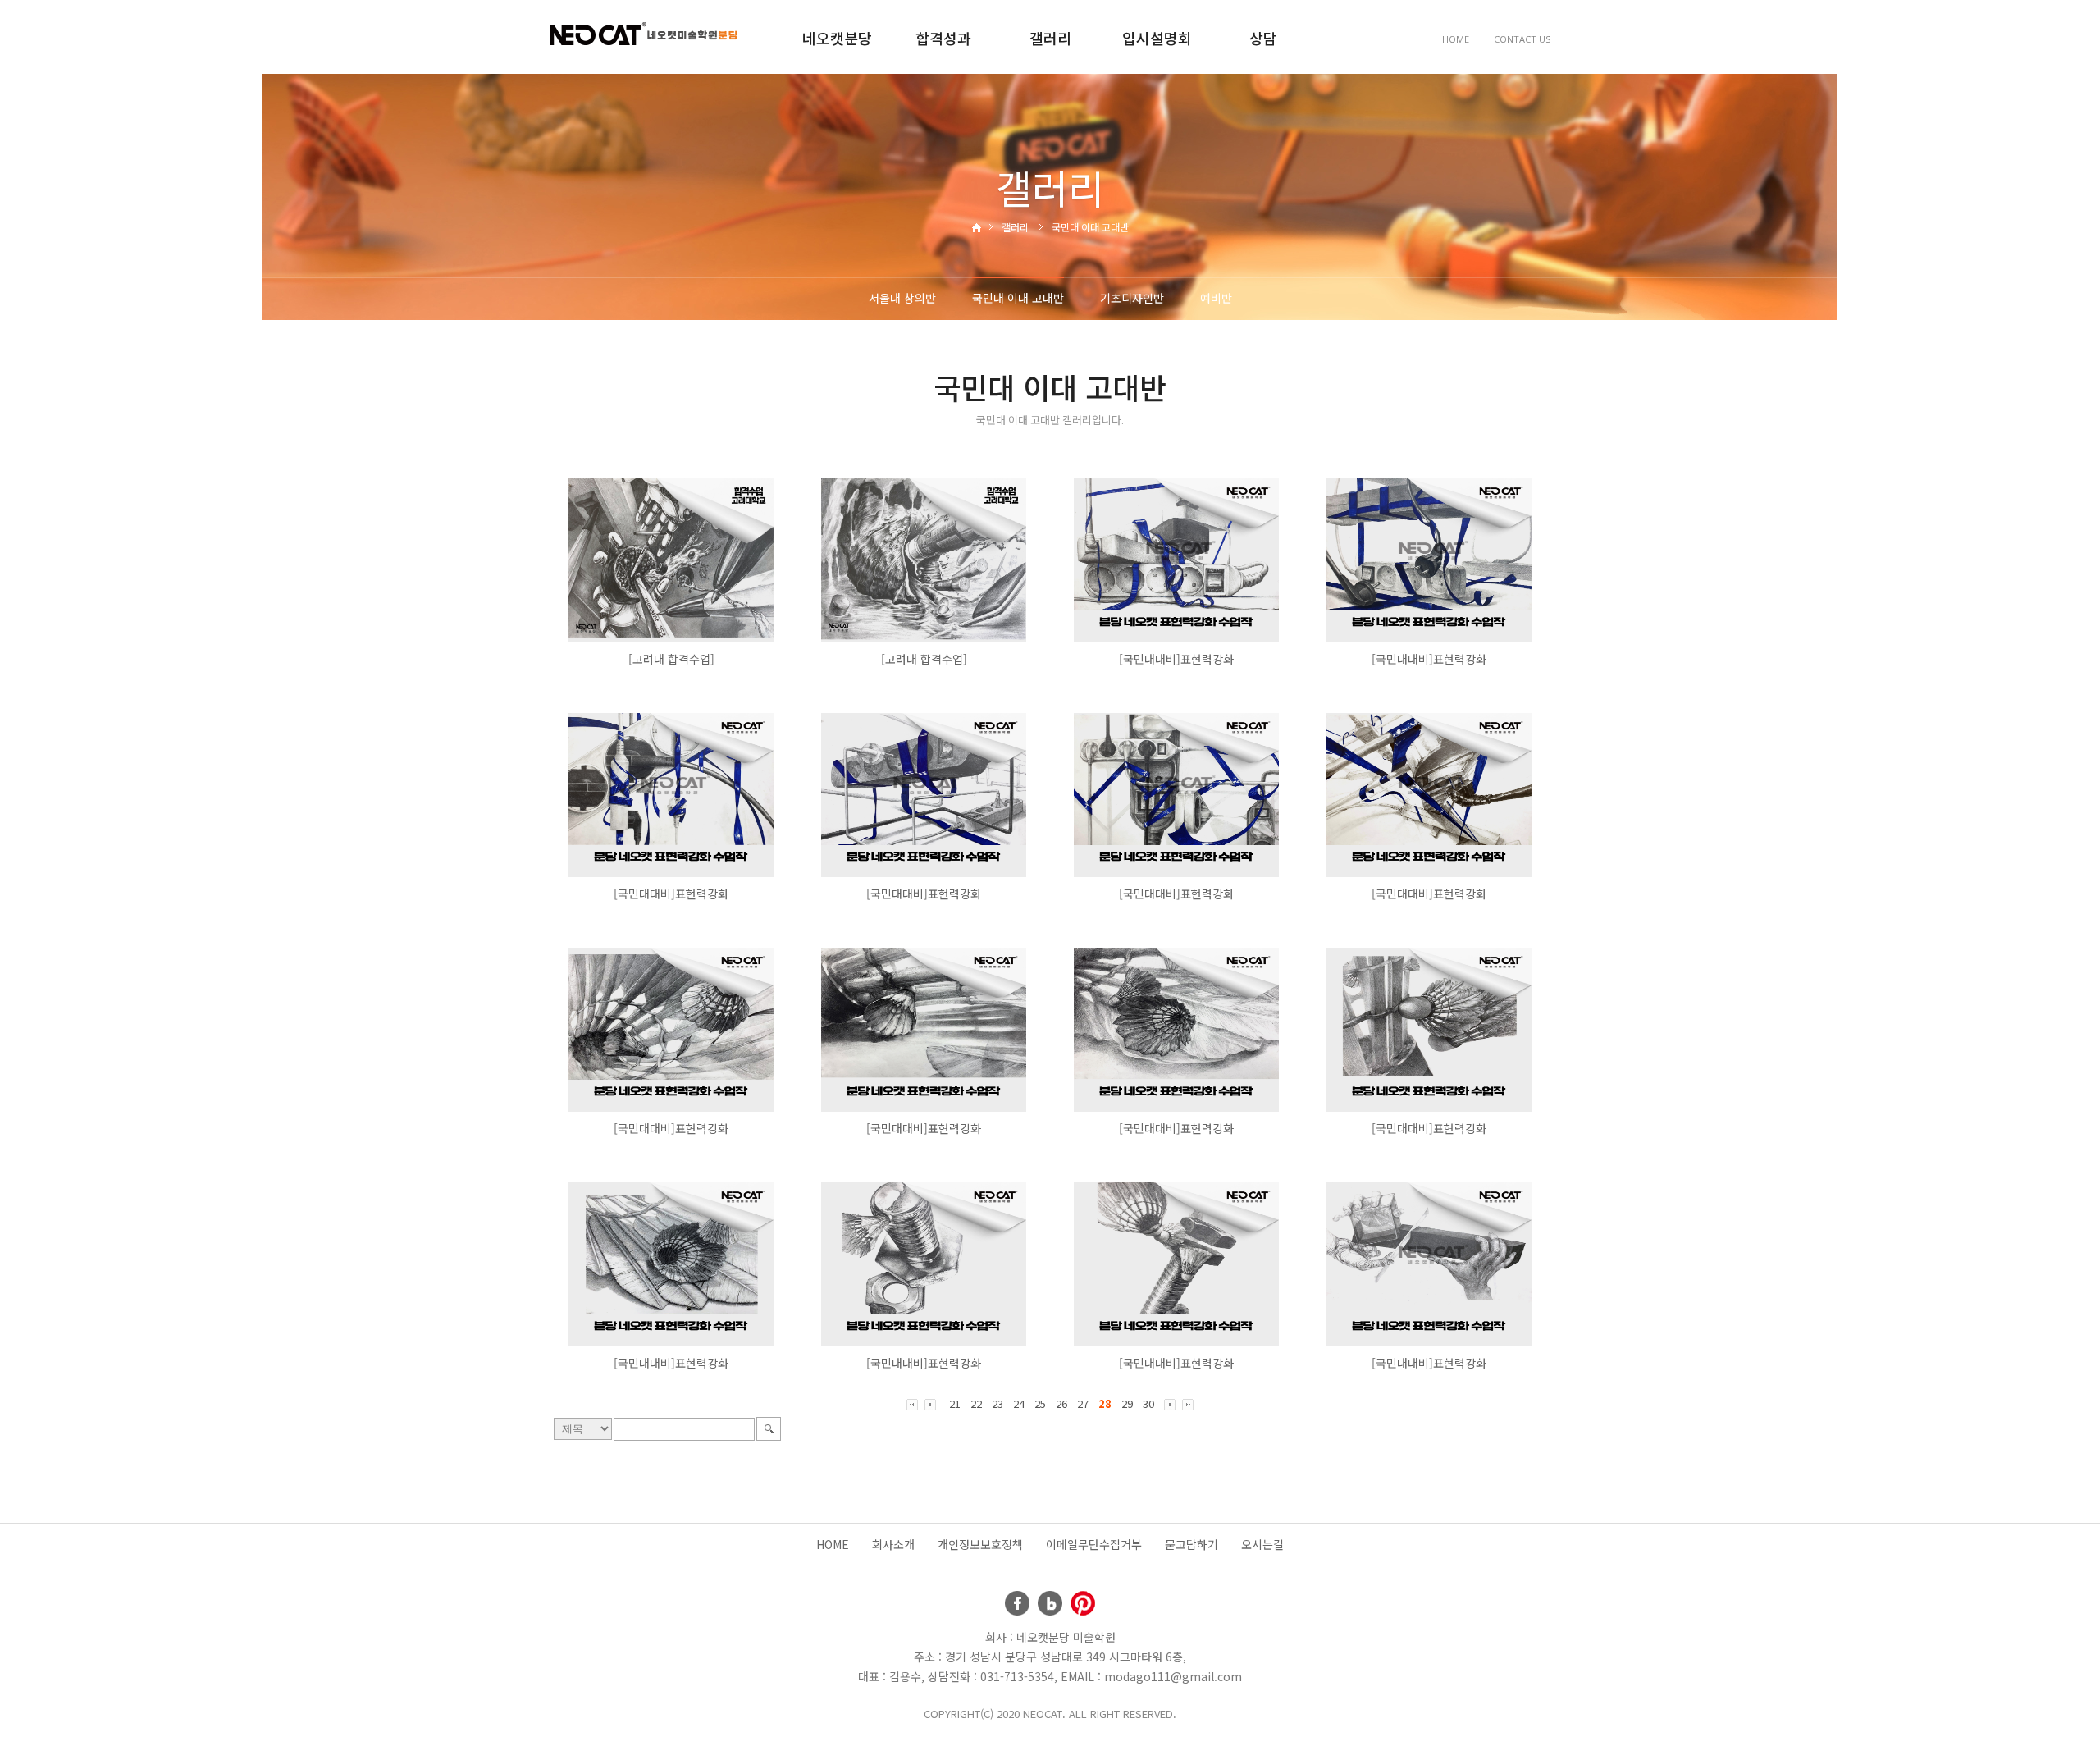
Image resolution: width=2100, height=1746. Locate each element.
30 (1148, 1403)
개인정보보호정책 (980, 1544)
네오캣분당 (837, 38)
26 (1061, 1403)
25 (1040, 1403)
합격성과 (943, 38)
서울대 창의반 (902, 298)
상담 (1263, 38)
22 (976, 1403)
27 (1083, 1403)
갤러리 (1050, 38)
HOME (1456, 39)
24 (1019, 1403)
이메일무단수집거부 (1094, 1544)
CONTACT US (1522, 39)
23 (997, 1403)
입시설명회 (1157, 38)
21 (955, 1403)
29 (1127, 1403)
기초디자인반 (1132, 298)
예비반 (1216, 298)
